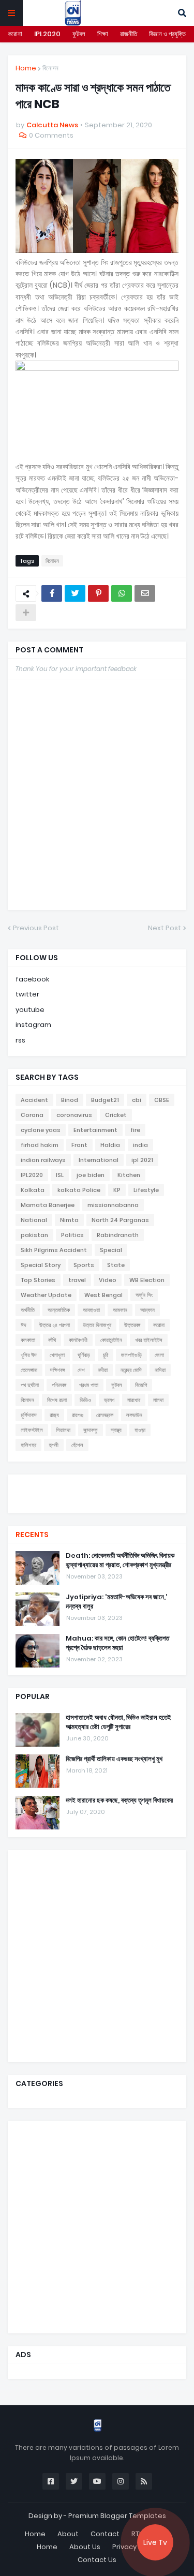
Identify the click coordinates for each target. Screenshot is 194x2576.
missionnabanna (113, 1205)
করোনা (15, 34)
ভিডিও (85, 1400)
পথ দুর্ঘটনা (30, 1385)
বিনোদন (50, 68)
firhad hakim (40, 1145)
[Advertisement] (97, 1955)
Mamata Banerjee (48, 1205)
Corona (32, 1115)
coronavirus (74, 1115)
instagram (33, 1025)
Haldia (110, 1145)
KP (117, 1190)
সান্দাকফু (91, 1430)
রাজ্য (54, 1415)
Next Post (165, 928)
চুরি (106, 1355)
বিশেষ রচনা (57, 1400)
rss (20, 1040)
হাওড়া (140, 1430)
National (34, 1220)
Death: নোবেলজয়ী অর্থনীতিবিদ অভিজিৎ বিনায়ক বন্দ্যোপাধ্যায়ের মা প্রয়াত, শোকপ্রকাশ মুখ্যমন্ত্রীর (120, 1560)
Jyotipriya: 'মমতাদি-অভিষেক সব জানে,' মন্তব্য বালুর (117, 1602)
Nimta (69, 1220)
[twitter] (97, 1487)
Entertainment (95, 1130)
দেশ (81, 1370)
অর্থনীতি (28, 1310)
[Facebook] (52, 593)
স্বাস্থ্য (116, 1430)
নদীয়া (103, 1370)
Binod (70, 1100)
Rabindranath (118, 1235)
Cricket (116, 1115)
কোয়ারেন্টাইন (111, 1340)
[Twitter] (75, 593)
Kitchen (129, 1175)
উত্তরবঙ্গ (132, 1325)
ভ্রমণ (109, 1400)
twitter (27, 994)
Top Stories (38, 1280)
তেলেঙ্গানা (29, 1370)
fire (135, 1130)
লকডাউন (134, 1415)
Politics (72, 1235)
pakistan (34, 1235)
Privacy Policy (135, 2547)
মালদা (158, 1400)
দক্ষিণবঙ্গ (57, 1370)
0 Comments (51, 135)
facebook (32, 979)
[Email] (145, 593)
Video (108, 1280)
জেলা (159, 1355)
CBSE (162, 1100)
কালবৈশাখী (78, 1340)
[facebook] (97, 1484)
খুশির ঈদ (29, 1355)
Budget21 (105, 1100)
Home (26, 68)
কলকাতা (28, 1340)
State (116, 1265)
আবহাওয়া (91, 1310)
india (140, 1145)
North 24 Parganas (120, 1220)
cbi (137, 1100)
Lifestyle (146, 1190)
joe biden (91, 1175)
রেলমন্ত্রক (105, 1415)
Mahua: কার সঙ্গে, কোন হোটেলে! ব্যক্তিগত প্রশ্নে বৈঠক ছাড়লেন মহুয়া (117, 1643)
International (99, 1160)
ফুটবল (79, 34)
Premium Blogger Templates (117, 2516)
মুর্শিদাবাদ (29, 1415)
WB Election (147, 1280)
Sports (84, 1265)
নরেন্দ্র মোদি (131, 1370)
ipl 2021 (142, 1160)
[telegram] (97, 1503)
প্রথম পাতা (89, 1385)
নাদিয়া (160, 1370)
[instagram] (97, 1498)
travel (77, 1280)
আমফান (120, 1310)
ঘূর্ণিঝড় (84, 1355)
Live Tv (155, 2542)
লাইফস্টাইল (32, 1430)
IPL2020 (47, 34)
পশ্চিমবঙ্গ (59, 1385)
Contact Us (97, 2560)
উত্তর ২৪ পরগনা (55, 1325)
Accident (34, 1100)
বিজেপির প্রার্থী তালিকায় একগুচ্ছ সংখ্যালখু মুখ (114, 1759)
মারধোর (134, 1400)
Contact (105, 2534)
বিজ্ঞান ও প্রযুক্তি (167, 34)
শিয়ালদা (63, 1430)
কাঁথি (52, 1340)
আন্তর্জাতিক (59, 1310)
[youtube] (97, 1493)
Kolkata (33, 1190)
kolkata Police (79, 1190)
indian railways (43, 1160)
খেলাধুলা (57, 1355)
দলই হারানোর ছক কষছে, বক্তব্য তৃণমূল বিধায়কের (119, 1800)
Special (111, 1250)
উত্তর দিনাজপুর (97, 1325)
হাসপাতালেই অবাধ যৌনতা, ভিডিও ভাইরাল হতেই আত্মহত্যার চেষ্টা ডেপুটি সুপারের (118, 1722)
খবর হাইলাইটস (149, 1340)
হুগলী (54, 1445)
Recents (32, 1535)
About (68, 2534)
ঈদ (24, 1325)
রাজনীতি (129, 34)
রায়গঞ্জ (78, 1415)
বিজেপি (141, 1385)
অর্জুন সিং (144, 1295)
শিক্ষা (103, 34)
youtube (30, 1010)
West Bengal (103, 1295)
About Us (85, 2547)
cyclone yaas (41, 1130)
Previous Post (36, 928)
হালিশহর (28, 1445)
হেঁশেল (77, 1445)
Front (79, 1145)
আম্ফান (147, 1310)
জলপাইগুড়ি (131, 1355)
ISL (60, 1175)
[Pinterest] (98, 593)
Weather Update (46, 1295)
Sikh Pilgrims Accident (54, 1250)
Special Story (41, 1265)
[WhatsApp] (122, 593)
